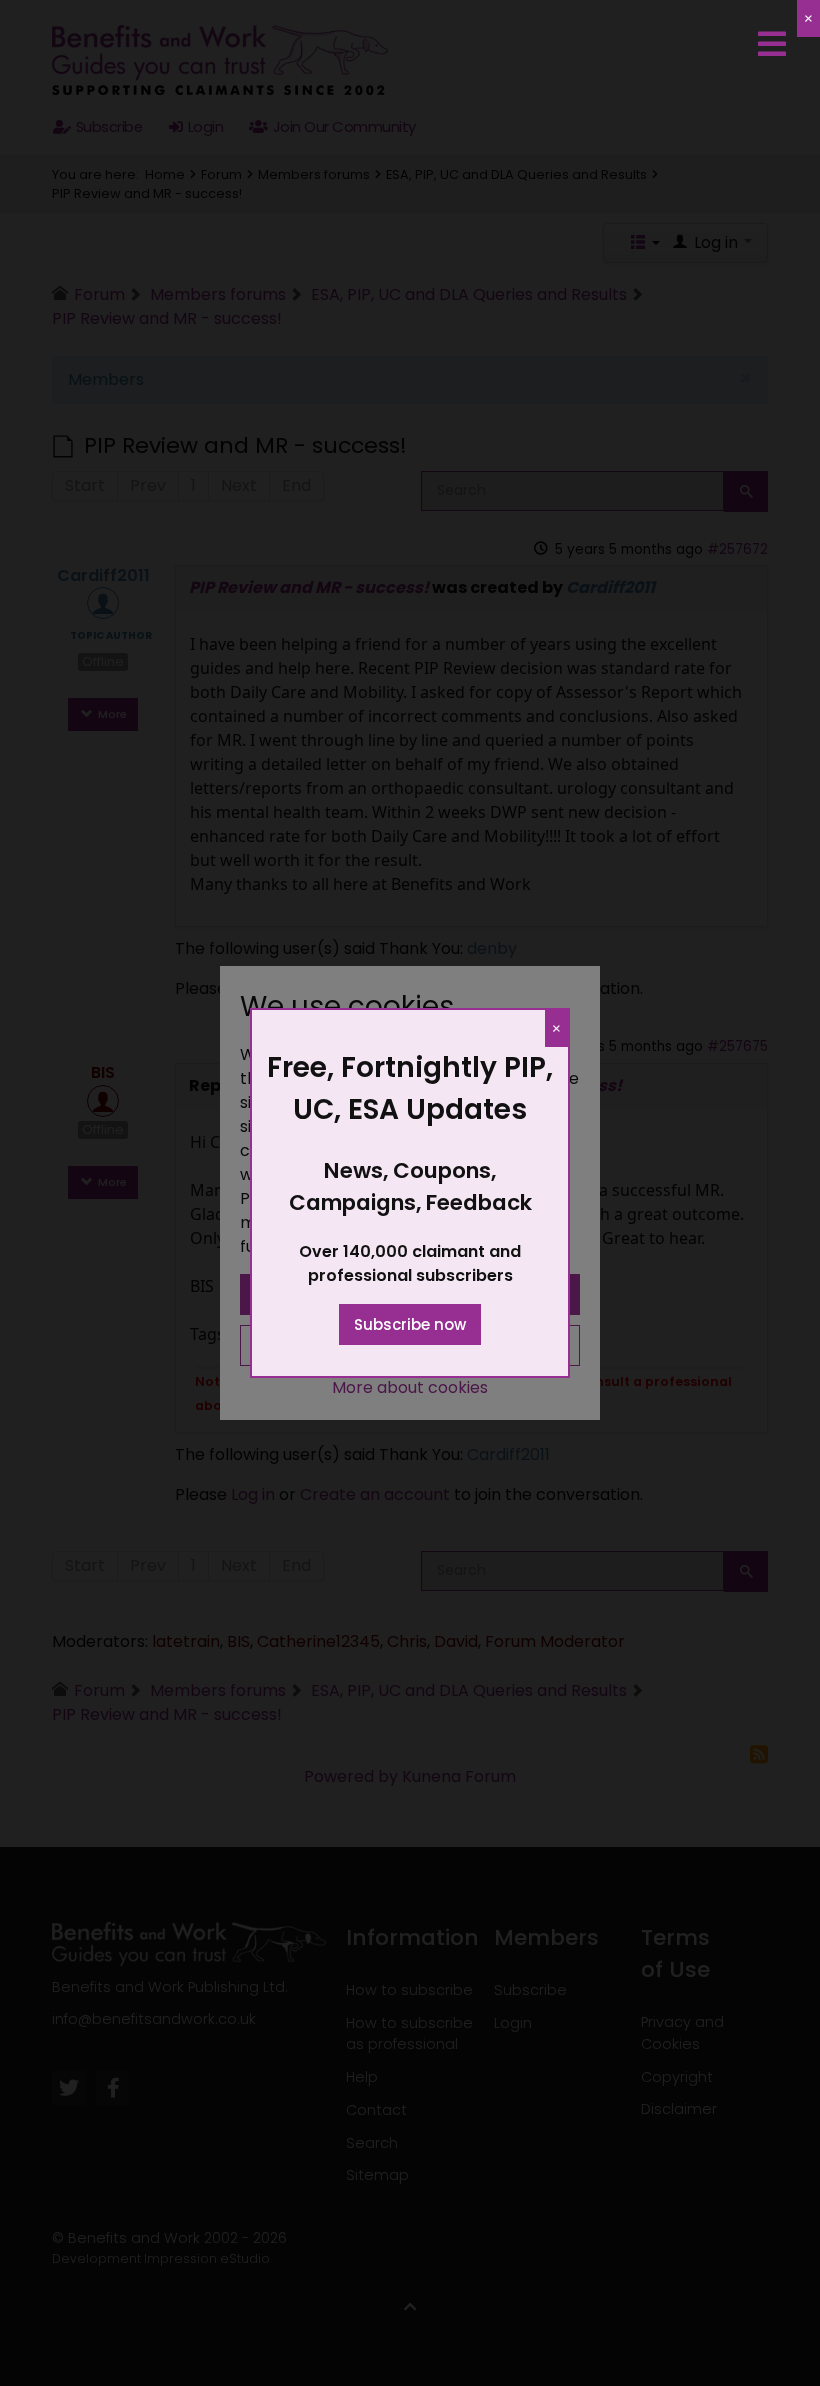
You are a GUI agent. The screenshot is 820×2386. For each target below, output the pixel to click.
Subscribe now (410, 1324)
